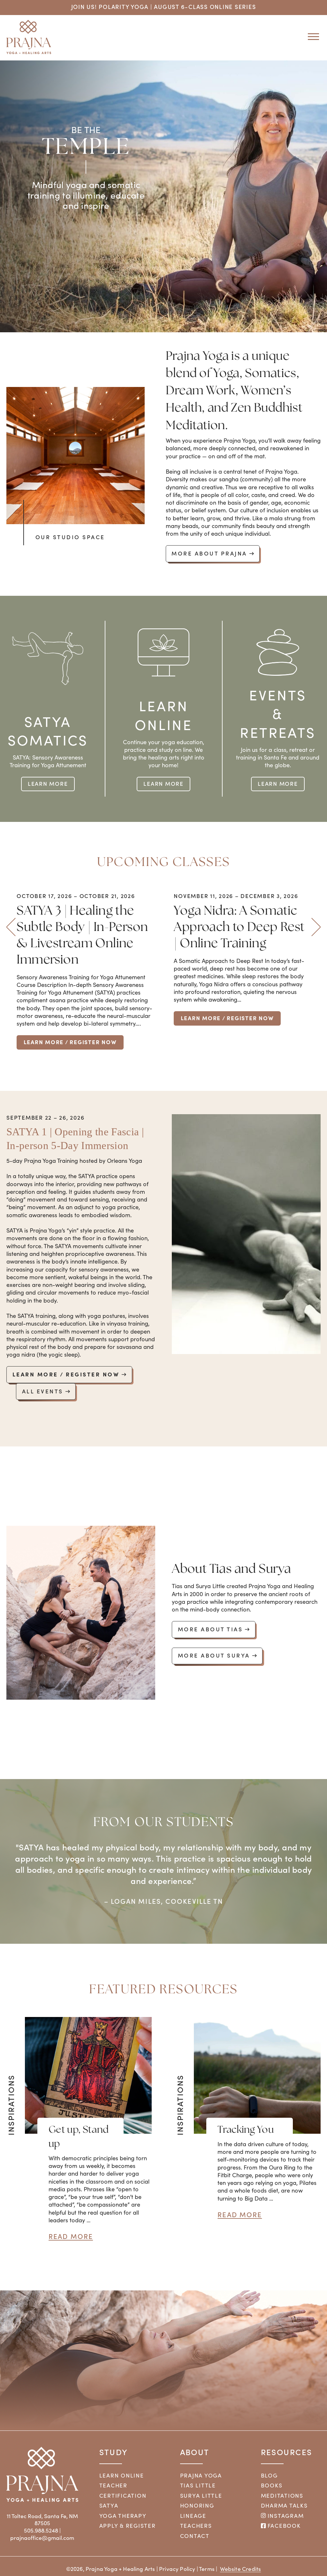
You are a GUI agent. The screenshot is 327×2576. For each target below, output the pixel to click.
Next (316, 927)
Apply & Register (128, 2527)
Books (272, 2487)
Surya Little (201, 2497)
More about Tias (210, 1629)
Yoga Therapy (123, 2517)
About (195, 2453)
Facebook (283, 2527)
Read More (71, 2238)
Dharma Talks (284, 2507)
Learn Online (122, 2477)
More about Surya (214, 1655)
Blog (269, 2477)
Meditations (282, 2497)
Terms (207, 2571)
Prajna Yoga (201, 2477)
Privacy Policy (177, 2571)
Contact (195, 2537)
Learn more (163, 783)
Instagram (285, 2517)
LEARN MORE (48, 783)
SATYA (109, 2507)
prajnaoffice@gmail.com (42, 2539)
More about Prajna (209, 553)
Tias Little (198, 2487)
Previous (11, 927)
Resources (287, 2453)
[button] (311, 36)
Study (114, 2453)
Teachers (196, 2527)
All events (43, 1391)
